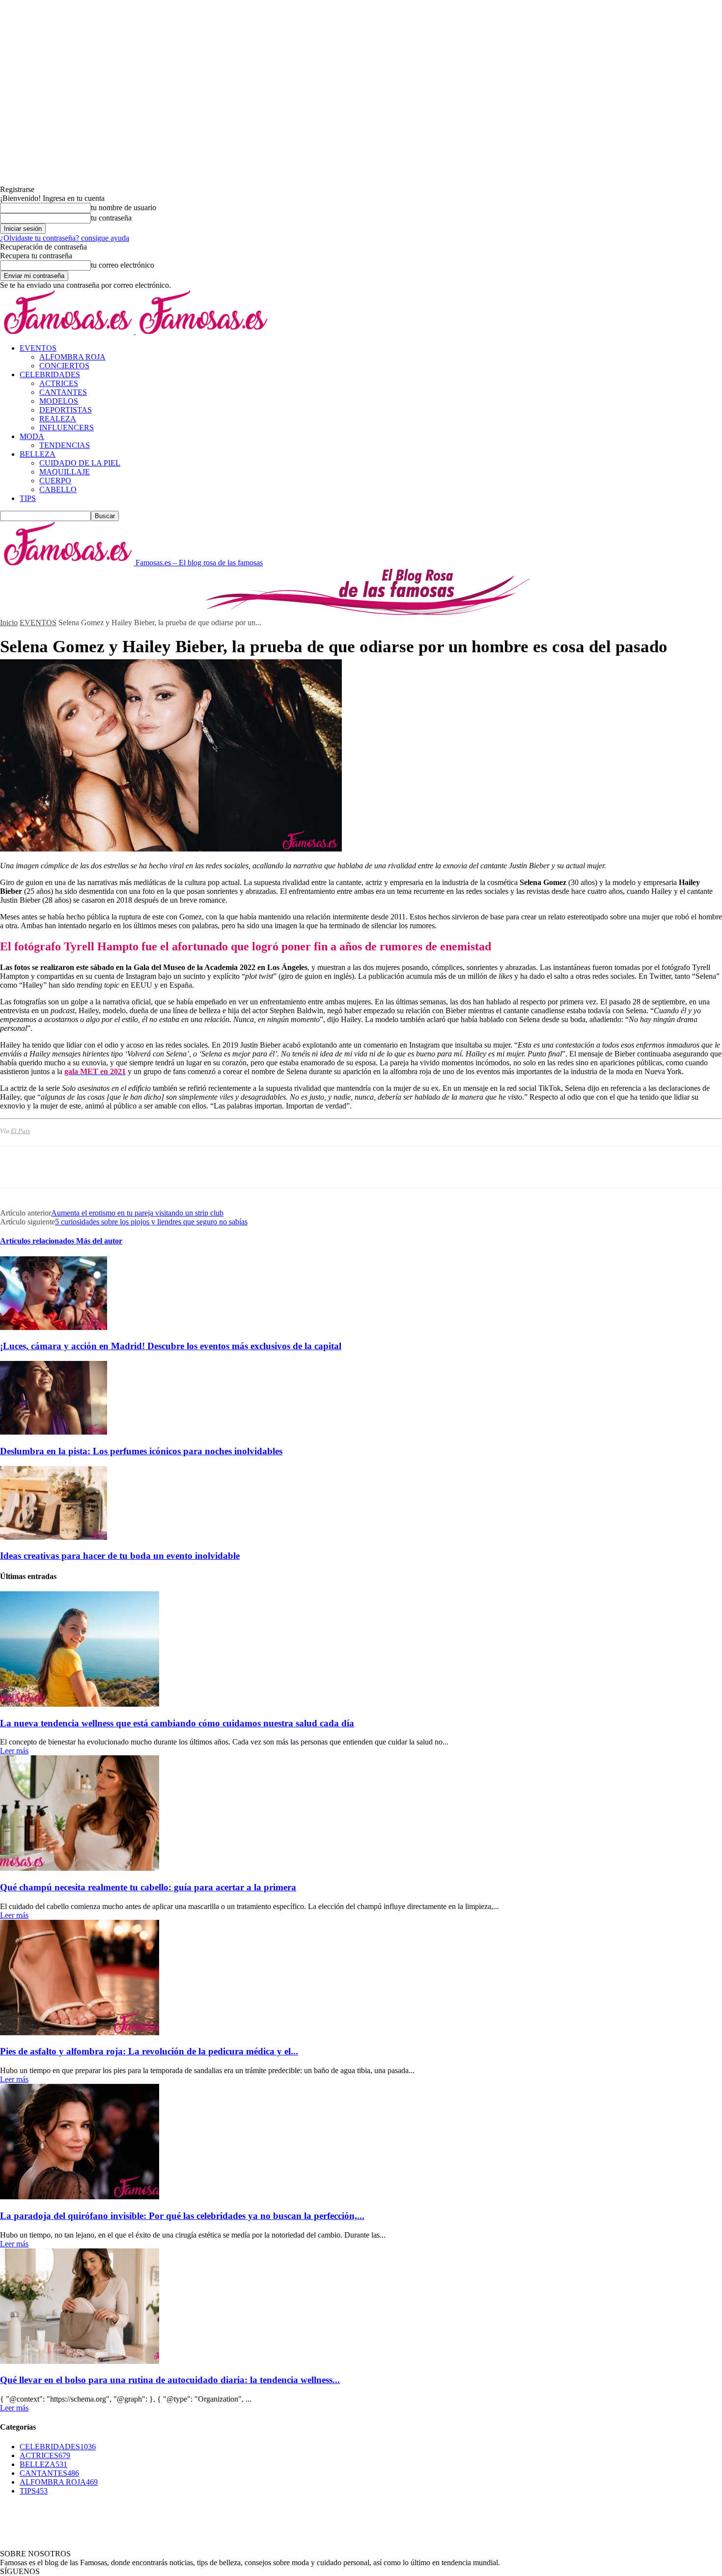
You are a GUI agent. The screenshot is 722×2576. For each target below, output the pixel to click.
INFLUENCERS (67, 428)
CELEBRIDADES (50, 374)
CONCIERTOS (64, 366)
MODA (32, 436)
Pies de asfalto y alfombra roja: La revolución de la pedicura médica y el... (149, 2051)
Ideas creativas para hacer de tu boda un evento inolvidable (120, 1556)
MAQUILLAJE (65, 472)
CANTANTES (63, 392)
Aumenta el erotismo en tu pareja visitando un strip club (137, 1213)
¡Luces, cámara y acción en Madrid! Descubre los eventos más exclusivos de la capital (171, 1346)
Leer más (14, 1751)
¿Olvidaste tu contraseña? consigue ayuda (65, 238)
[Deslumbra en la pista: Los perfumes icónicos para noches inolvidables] (54, 1432)
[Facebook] (16, 1167)
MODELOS (59, 401)
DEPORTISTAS (66, 410)
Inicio (9, 623)
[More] (158, 1167)
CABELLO (58, 489)
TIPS (28, 498)
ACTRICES (59, 383)
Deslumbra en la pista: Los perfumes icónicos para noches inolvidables (141, 1451)
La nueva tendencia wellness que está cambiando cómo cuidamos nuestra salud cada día (177, 1723)
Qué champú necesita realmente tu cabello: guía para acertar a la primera (148, 1887)
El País (20, 1131)
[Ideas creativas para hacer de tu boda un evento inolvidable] (54, 1537)
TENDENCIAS (65, 445)
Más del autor (99, 1241)
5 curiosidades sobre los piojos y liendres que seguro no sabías (151, 1222)
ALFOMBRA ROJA (72, 357)
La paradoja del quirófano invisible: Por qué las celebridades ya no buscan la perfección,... (182, 2216)
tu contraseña (111, 218)
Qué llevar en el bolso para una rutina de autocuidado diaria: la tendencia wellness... (170, 2380)
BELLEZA (38, 454)
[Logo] (68, 331)
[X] (52, 1167)
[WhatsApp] (122, 1167)
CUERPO (55, 481)
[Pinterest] (87, 1167)
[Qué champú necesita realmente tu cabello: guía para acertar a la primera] (80, 1868)
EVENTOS (38, 348)
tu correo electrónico (123, 265)
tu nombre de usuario (124, 208)
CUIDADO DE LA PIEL (80, 463)
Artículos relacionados (38, 1241)
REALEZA (58, 419)
